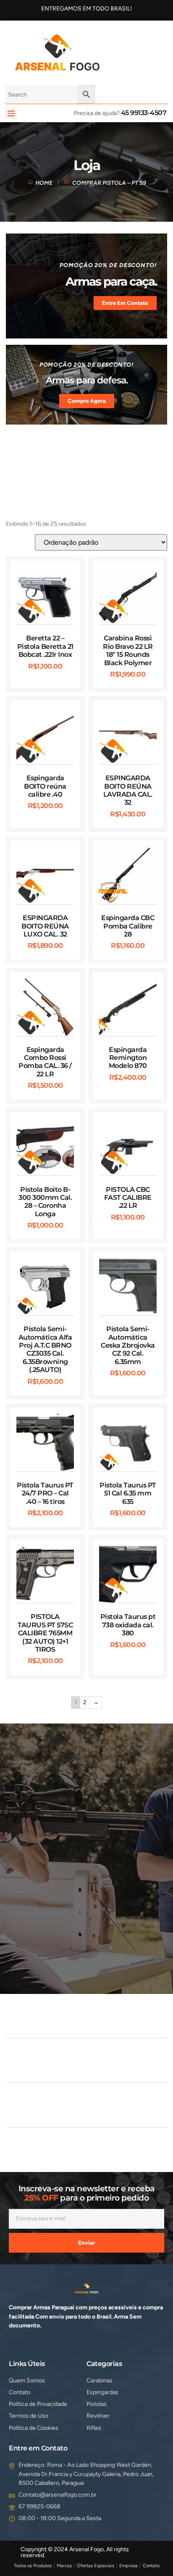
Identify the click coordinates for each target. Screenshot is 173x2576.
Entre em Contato (125, 303)
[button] (11, 113)
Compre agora (87, 401)
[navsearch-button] (119, 51)
